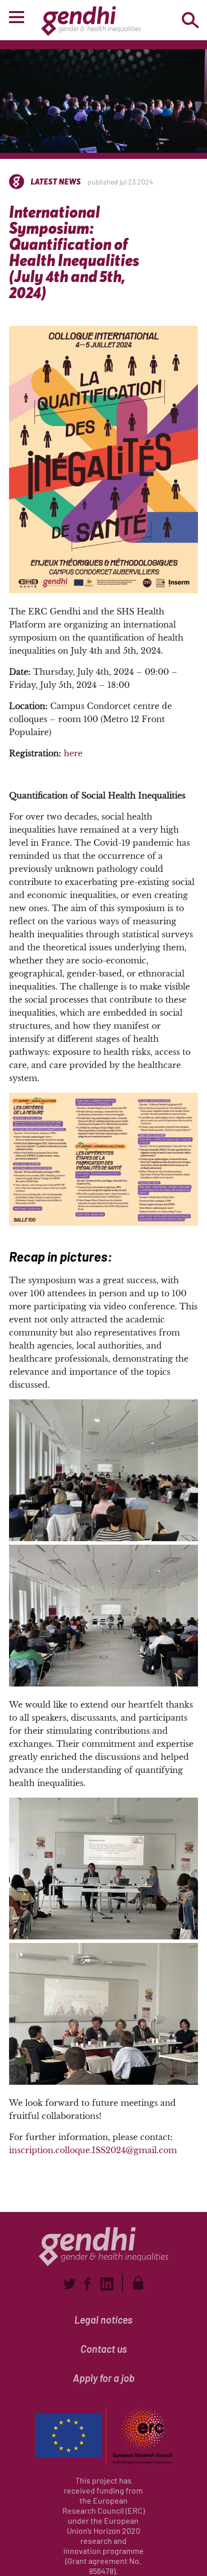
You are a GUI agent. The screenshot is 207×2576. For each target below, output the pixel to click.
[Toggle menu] (17, 19)
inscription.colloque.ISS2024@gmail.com (93, 2150)
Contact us (104, 2349)
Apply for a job (104, 2378)
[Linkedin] (107, 2284)
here (73, 753)
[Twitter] (69, 2284)
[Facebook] (87, 2284)
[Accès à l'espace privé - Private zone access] (138, 2283)
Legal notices (103, 2320)
